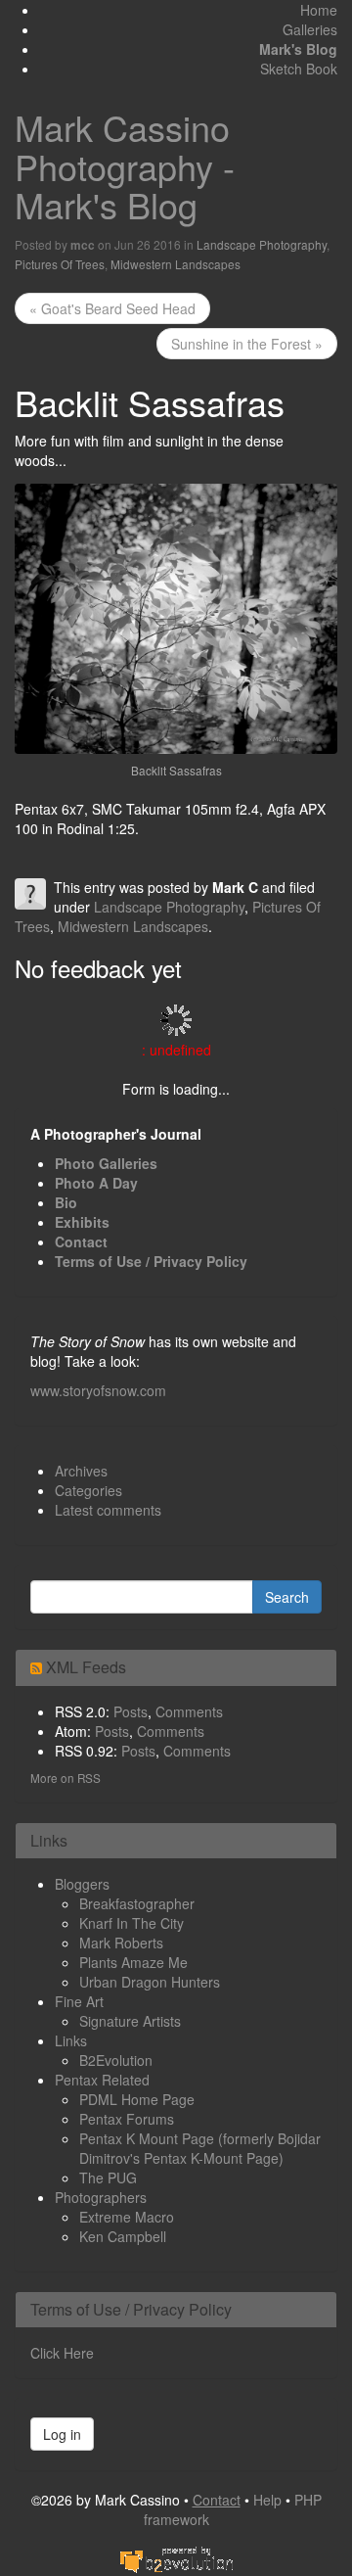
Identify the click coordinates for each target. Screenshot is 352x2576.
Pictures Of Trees (60, 264)
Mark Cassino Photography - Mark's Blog (125, 165)
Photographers (101, 2197)
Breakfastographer (137, 1903)
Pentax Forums (127, 2119)
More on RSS (66, 1778)
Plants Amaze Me (133, 1962)
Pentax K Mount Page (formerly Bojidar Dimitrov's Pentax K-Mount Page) (200, 2148)
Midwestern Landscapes (176, 264)
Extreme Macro (127, 2217)
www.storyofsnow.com (98, 1390)
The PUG (108, 2178)
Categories (88, 1490)
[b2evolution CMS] (176, 2558)
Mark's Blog (298, 49)
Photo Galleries (106, 1163)
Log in (62, 2434)
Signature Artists (130, 2021)
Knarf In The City (132, 1923)
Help (267, 2500)
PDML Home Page (137, 2099)
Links (71, 2040)
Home (319, 10)
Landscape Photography (262, 244)
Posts (131, 1711)
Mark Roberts (121, 1943)
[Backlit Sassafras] (176, 617)
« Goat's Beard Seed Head (112, 308)
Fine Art (79, 2001)
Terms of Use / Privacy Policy (151, 1261)
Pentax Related (102, 2080)
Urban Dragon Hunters (150, 1982)
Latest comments (108, 1510)
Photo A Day (96, 1183)
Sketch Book (299, 69)
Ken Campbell (123, 2236)
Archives (81, 1471)
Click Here (62, 2353)
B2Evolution (116, 2060)
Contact (81, 1241)
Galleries (310, 29)
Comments (189, 1711)
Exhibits (82, 1222)
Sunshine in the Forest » (247, 344)
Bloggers (82, 1884)
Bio (66, 1202)
